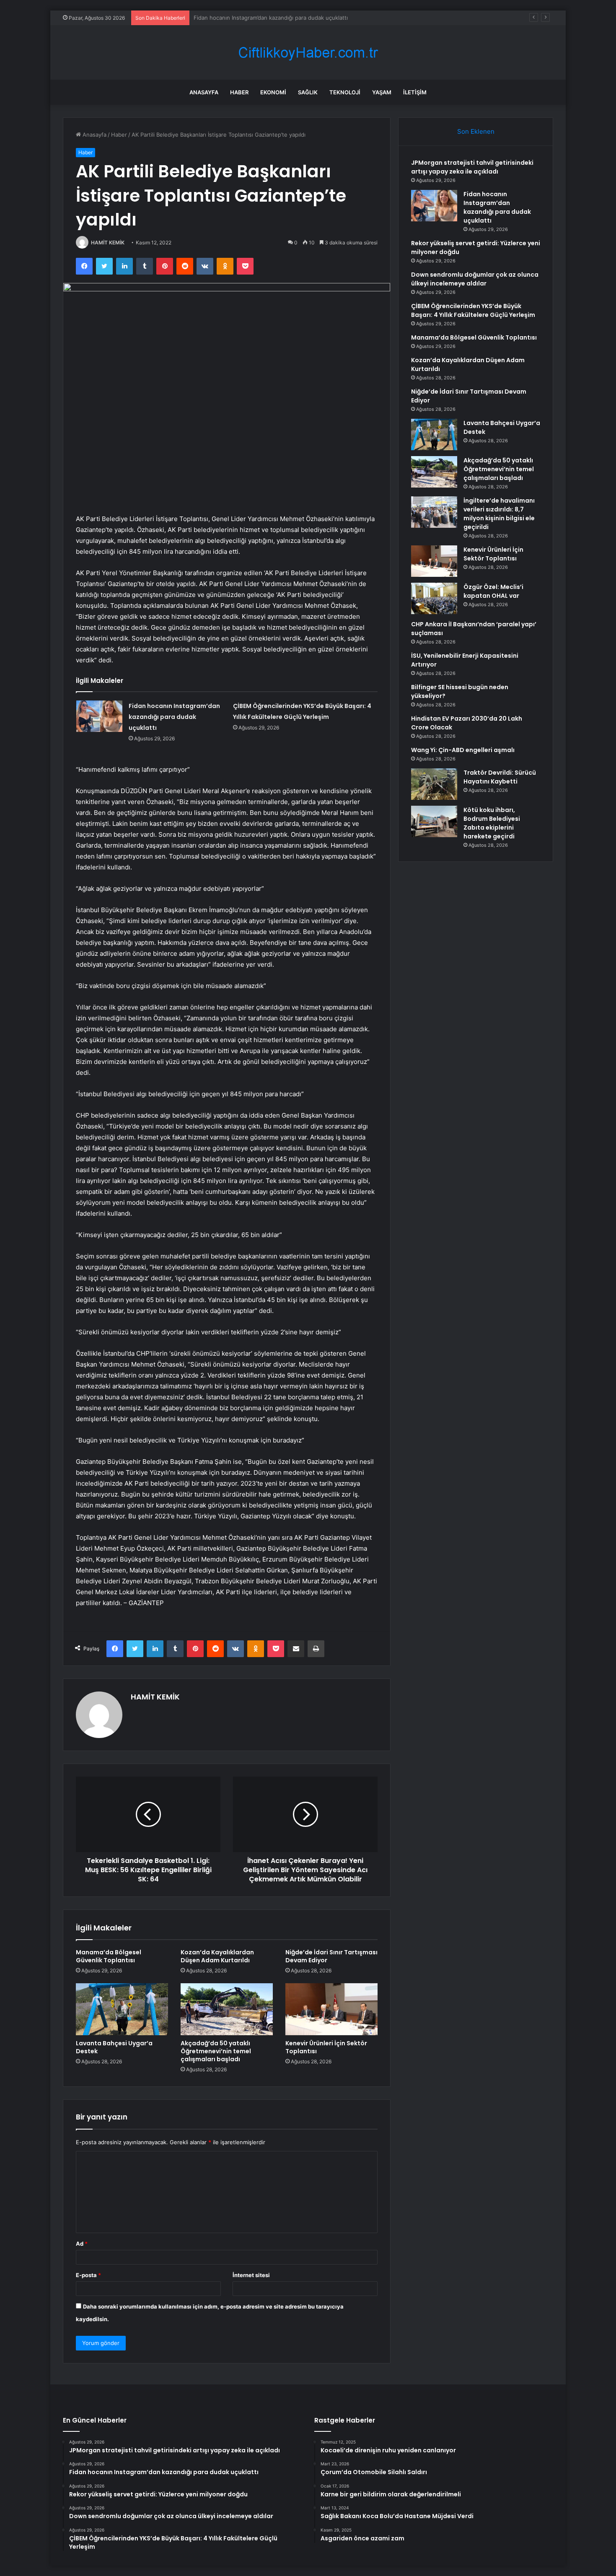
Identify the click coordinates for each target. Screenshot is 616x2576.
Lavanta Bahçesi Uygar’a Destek (114, 2047)
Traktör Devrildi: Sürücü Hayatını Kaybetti (500, 777)
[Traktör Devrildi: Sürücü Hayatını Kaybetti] (434, 784)
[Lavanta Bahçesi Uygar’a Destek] (122, 2009)
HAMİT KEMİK (108, 243)
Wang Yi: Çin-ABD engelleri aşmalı (463, 750)
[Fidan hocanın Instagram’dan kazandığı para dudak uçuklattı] (99, 716)
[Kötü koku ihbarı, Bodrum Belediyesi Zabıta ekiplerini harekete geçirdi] (434, 821)
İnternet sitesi (251, 2275)
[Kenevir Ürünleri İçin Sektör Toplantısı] (331, 2009)
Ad (82, 2244)
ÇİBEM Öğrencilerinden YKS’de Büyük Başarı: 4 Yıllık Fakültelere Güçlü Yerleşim (473, 310)
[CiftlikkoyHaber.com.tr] (308, 53)
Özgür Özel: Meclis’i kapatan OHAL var (493, 591)
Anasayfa (204, 92)
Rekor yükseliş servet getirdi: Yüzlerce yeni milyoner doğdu (271, 18)
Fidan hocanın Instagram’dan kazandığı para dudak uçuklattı (174, 717)
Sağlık (308, 92)
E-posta (88, 2275)
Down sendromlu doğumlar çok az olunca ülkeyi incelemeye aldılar (475, 279)
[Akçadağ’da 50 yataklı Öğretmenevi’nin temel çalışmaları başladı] (227, 2009)
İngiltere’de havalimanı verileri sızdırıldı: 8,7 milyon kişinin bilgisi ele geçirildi (499, 514)
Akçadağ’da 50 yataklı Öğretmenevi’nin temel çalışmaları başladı (216, 2051)
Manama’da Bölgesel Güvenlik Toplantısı (109, 1956)
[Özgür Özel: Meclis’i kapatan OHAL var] (434, 598)
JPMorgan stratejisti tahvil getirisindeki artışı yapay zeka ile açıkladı (472, 167)
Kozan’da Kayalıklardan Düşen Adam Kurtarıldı (217, 1956)
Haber (239, 92)
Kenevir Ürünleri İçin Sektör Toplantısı (326, 2047)
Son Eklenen (476, 131)
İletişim (415, 92)
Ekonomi (273, 92)
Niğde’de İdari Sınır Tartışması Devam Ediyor (331, 1956)
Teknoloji (345, 92)
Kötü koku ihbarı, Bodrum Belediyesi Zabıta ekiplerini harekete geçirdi (492, 823)
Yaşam (382, 92)
